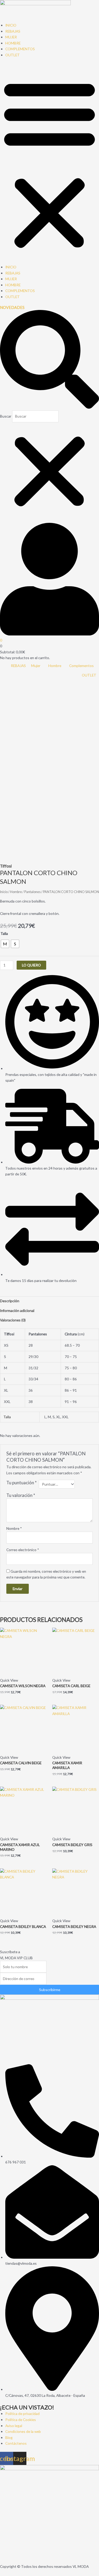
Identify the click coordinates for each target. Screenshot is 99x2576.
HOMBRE (13, 43)
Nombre (14, 1528)
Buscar (6, 416)
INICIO (11, 25)
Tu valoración (21, 1495)
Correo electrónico (23, 1550)
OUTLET (13, 55)
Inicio (4, 892)
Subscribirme (50, 1990)
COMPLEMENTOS (20, 49)
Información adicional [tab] (17, 1310)
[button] (49, 164)
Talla (4, 933)
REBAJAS (13, 31)
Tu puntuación (22, 1483)
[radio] (5, 944)
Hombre (16, 892)
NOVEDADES (12, 307)
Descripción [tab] (10, 1301)
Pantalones (32, 892)
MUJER (11, 37)
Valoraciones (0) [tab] (13, 1320)
